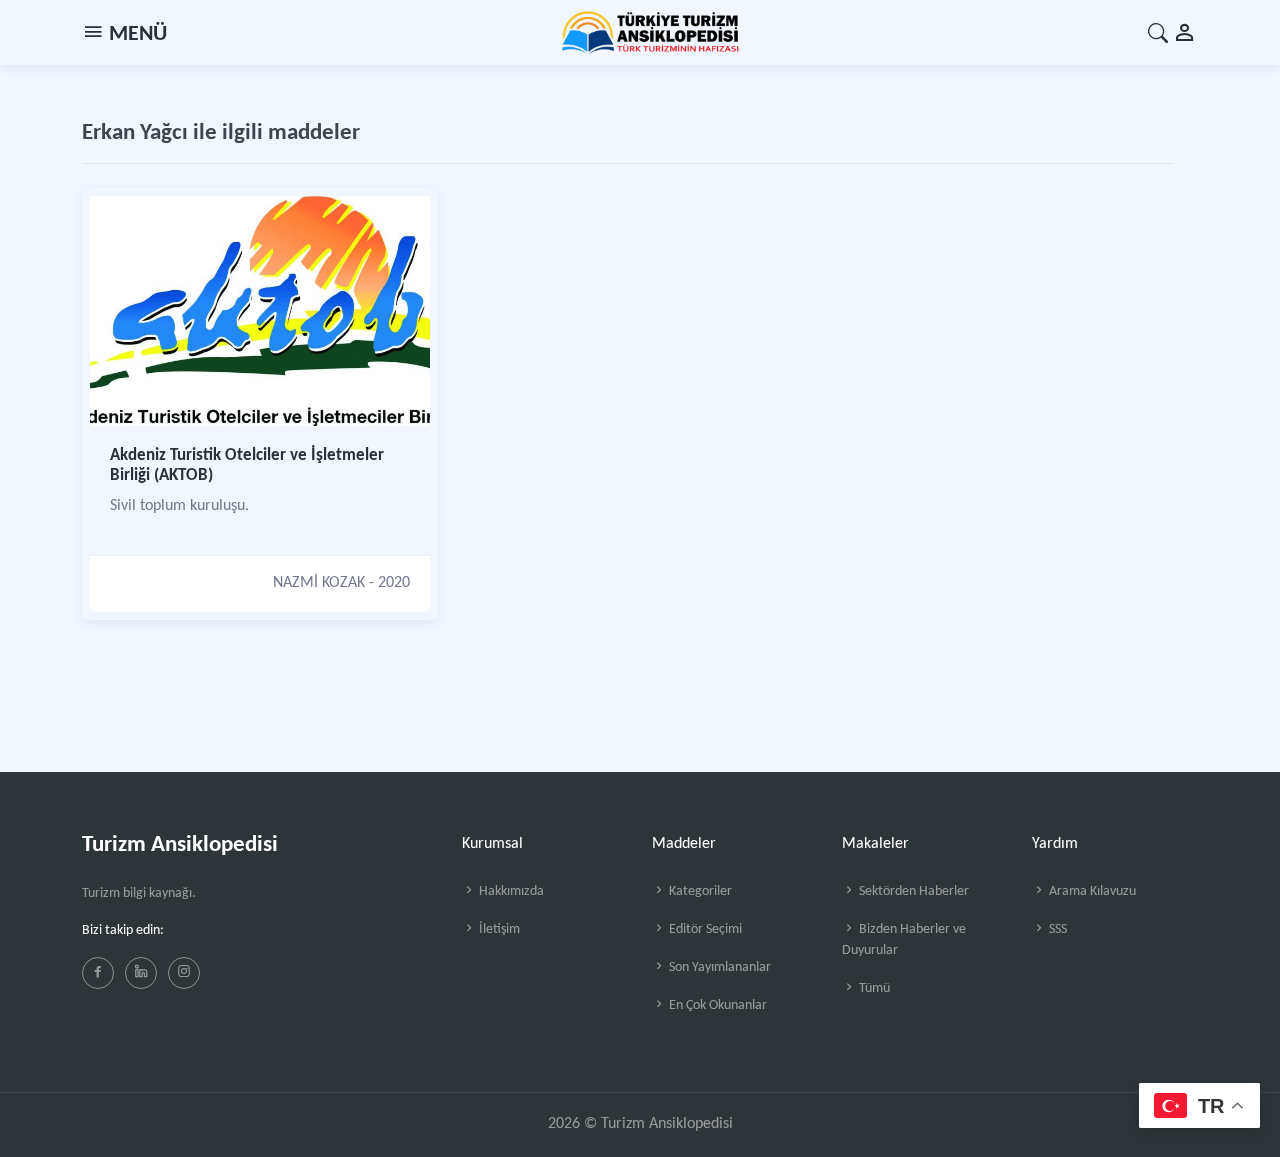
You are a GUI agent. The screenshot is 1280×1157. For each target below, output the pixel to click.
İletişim (498, 929)
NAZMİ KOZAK (319, 583)
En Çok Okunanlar (716, 1005)
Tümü (873, 988)
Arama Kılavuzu (1091, 891)
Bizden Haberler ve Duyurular (904, 940)
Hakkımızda (510, 891)
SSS (1056, 929)
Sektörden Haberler (912, 891)
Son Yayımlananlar (718, 967)
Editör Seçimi (704, 929)
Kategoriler (699, 891)
